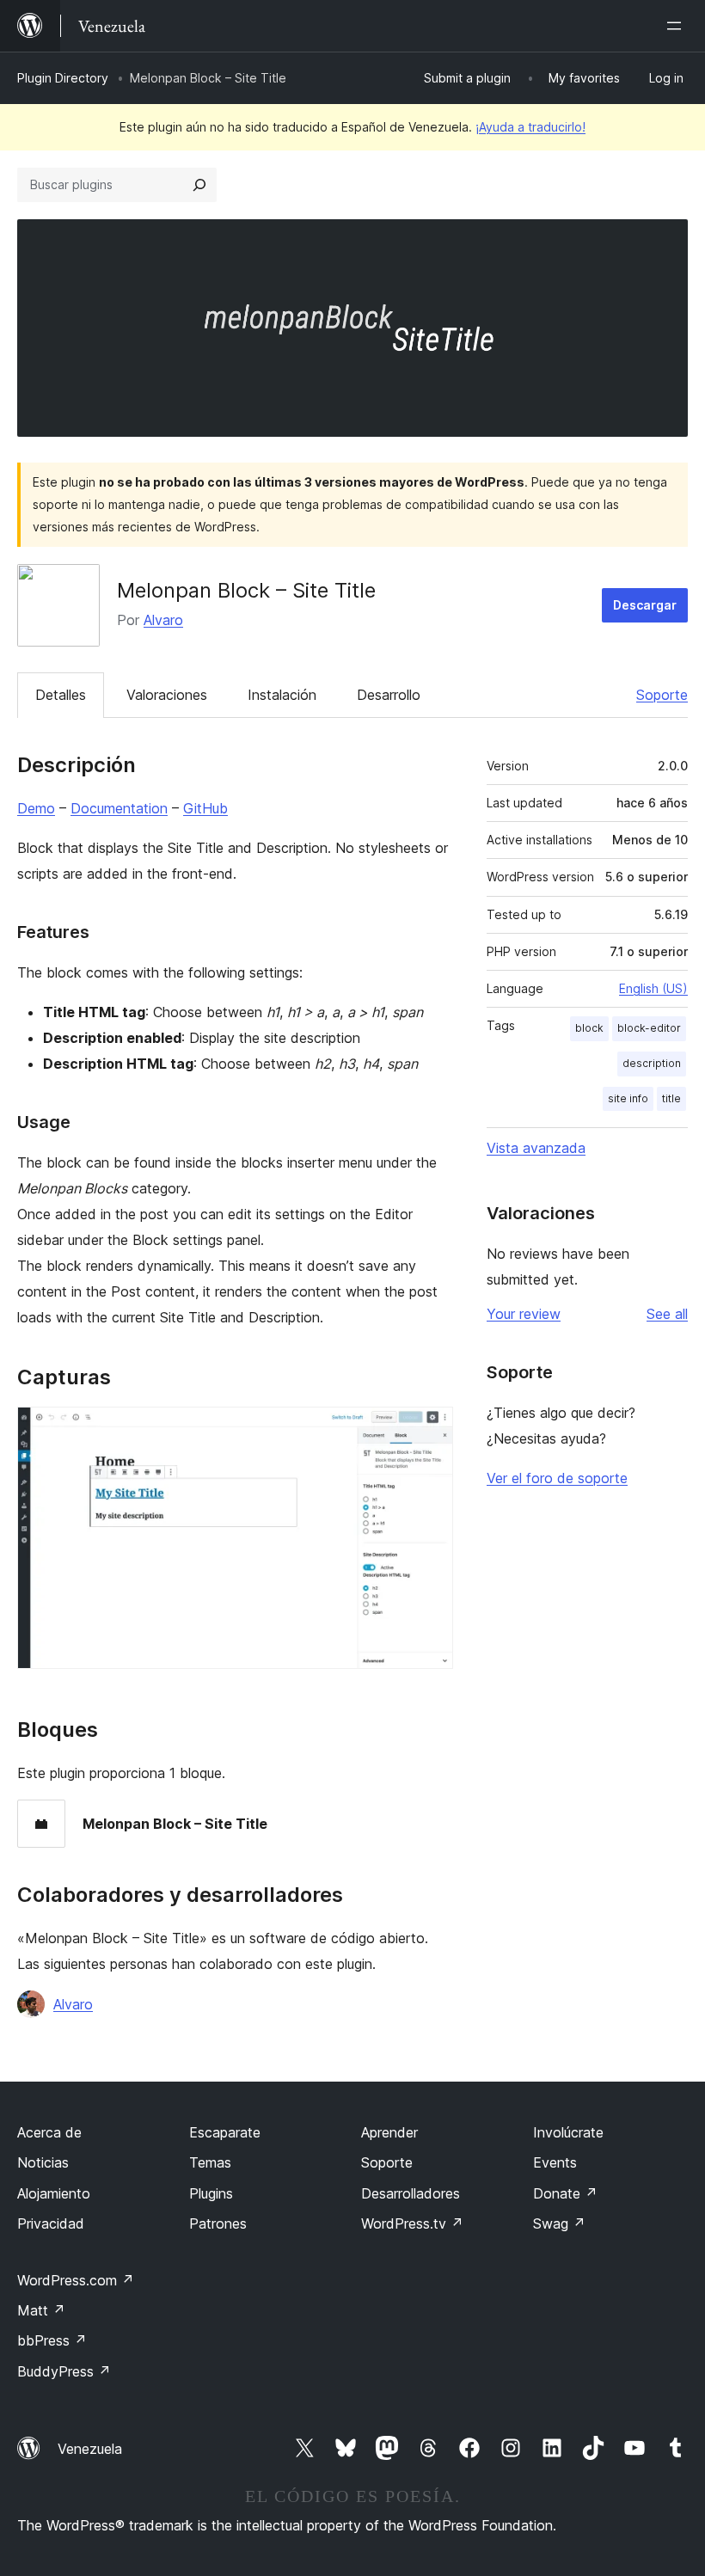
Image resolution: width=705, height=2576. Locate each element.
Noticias (43, 2162)
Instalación (282, 695)
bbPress (52, 2340)
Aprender (389, 2132)
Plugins (211, 2193)
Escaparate (225, 2132)
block (589, 1028)
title (671, 1098)
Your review (524, 1314)
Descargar (645, 605)
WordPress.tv (412, 2223)
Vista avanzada (536, 1148)
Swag (559, 2223)
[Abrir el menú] (677, 26)
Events (555, 2162)
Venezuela (90, 2449)
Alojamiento (54, 2193)
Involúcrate (568, 2132)
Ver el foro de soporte (557, 1478)
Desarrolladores (411, 2193)
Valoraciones (167, 695)
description (652, 1063)
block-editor (649, 1028)
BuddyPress (64, 2371)
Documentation (119, 808)
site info (628, 1098)
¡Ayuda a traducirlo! (530, 127)
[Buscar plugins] (199, 185)
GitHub (205, 808)
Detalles (61, 695)
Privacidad (51, 2223)
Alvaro (163, 620)
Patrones (218, 2223)
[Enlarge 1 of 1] (430, 1430)
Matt (41, 2310)
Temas (210, 2162)
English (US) (653, 988)
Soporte (662, 695)
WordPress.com (76, 2280)
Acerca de (49, 2132)
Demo (36, 808)
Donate (565, 2193)
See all (667, 1314)
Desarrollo (389, 695)
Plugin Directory (63, 78)
